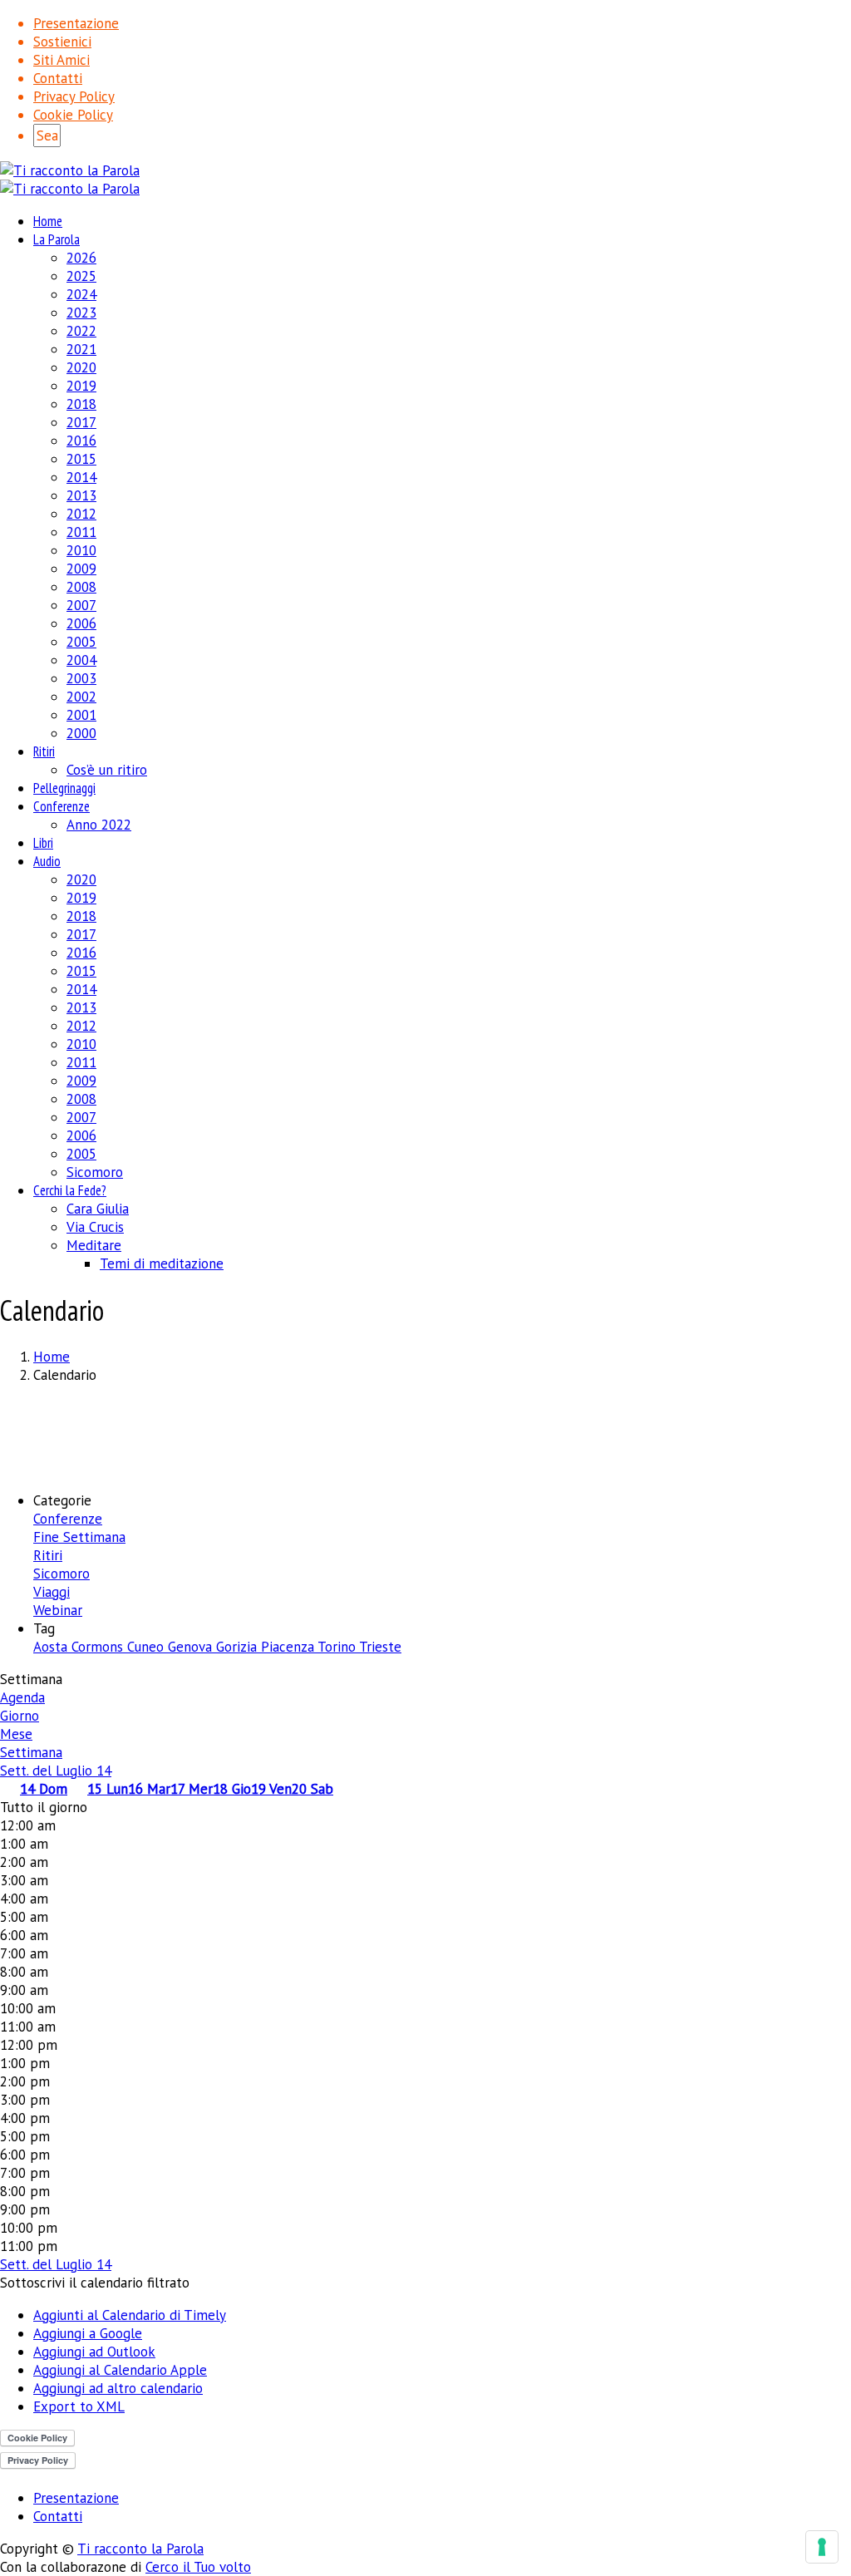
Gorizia (239, 1647)
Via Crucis (95, 1227)
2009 (81, 569)
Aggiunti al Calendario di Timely (130, 2315)
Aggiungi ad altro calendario (118, 2388)
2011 (81, 532)
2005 (81, 642)
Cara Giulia (98, 1209)
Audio (47, 861)
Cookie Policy (73, 115)
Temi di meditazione (162, 1263)
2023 (81, 313)
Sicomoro (95, 1172)
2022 (81, 331)
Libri (43, 843)
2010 (81, 550)
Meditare (94, 1245)
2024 (81, 294)
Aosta (52, 1647)
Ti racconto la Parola (140, 2549)
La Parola (57, 239)
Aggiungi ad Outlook (94, 2352)
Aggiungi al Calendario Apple (120, 2370)
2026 (81, 258)
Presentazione (76, 23)
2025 (81, 276)
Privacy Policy (74, 96)
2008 (81, 587)
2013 (81, 495)
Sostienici (62, 42)
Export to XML (79, 2406)
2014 (81, 477)
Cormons (99, 1647)
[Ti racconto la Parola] (70, 170)
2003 (81, 678)
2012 (81, 514)
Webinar (58, 1610)
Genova (192, 1647)
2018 (81, 404)
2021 (81, 349)
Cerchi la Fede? (70, 1190)
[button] (95, 2283)
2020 (81, 367)
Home (48, 221)
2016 (81, 441)
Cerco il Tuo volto (198, 2567)
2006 (81, 623)
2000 (81, 733)
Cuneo (148, 1647)
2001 (81, 715)
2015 (81, 459)
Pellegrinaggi (64, 788)
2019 (81, 386)
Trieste (380, 1647)
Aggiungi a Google (88, 2333)
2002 (81, 697)
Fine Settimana (79, 1537)
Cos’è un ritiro (107, 770)
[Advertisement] (425, 1436)
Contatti (58, 78)
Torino (338, 1647)
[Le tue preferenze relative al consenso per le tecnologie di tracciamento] (822, 2547)
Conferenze (61, 806)
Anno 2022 (99, 825)
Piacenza (289, 1647)
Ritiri (44, 751)
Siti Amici (61, 60)
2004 (81, 660)
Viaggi (52, 1592)
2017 (81, 422)
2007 (81, 605)
